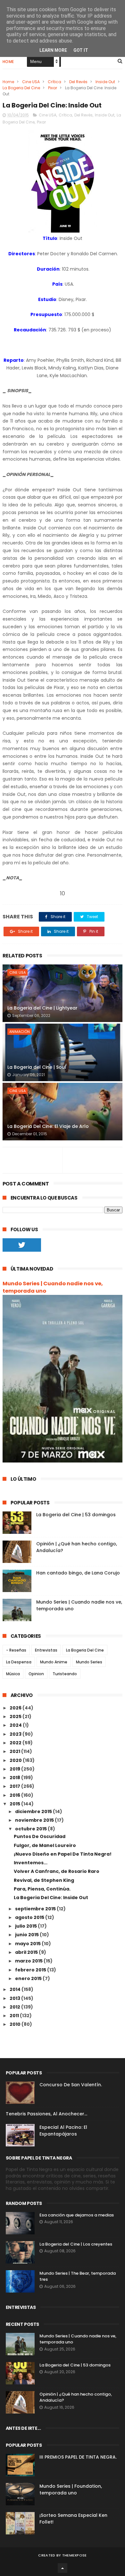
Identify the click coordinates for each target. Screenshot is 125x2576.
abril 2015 (27, 1952)
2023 (16, 1734)
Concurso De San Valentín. (71, 2085)
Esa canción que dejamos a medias (77, 2215)
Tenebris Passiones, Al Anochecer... (46, 2114)
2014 (16, 1989)
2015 (15, 1804)
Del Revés (78, 82)
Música (13, 1674)
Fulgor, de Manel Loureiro (45, 1845)
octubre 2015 (31, 1829)
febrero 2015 (31, 1970)
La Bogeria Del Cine (21, 88)
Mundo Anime (54, 1662)
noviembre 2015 (35, 1820)
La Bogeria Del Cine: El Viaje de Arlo (48, 1126)
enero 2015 (29, 1978)
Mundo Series (89, 1662)
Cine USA (31, 82)
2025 (16, 1716)
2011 (15, 2016)
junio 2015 (27, 1935)
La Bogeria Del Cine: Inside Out (51, 1898)
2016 (15, 1795)
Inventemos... (31, 1863)
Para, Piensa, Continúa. (42, 1889)
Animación (20, 1032)
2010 (16, 2024)
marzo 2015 (29, 1961)
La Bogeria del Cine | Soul (37, 1067)
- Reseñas (16, 1650)
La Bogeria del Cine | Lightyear (42, 1008)
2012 (15, 2007)
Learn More (53, 50)
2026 (16, 1708)
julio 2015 (26, 1926)
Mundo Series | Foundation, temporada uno (71, 2489)
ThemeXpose (75, 2555)
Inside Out (105, 82)
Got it (81, 50)
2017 (15, 1786)
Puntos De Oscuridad (40, 1836)
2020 (16, 1760)
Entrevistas (46, 1650)
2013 (15, 1998)
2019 (15, 1769)
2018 (15, 1778)
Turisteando (65, 1674)
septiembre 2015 (36, 1909)
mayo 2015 (28, 1944)
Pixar (53, 88)
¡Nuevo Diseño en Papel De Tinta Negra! (63, 1854)
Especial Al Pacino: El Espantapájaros (63, 2131)
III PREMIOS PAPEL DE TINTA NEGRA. (78, 2457)
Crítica (54, 82)
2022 (16, 1743)
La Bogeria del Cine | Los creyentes (76, 2244)
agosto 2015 (30, 1917)
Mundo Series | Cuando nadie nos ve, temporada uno (53, 1287)
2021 (15, 1751)
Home (8, 62)
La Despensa (19, 1662)
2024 (16, 1725)
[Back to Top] (63, 2568)
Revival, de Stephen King (44, 1880)
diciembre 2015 (34, 1811)
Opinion (36, 1674)
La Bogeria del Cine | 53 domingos (76, 1515)
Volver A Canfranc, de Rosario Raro (57, 1871)
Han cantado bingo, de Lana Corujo (78, 1573)
